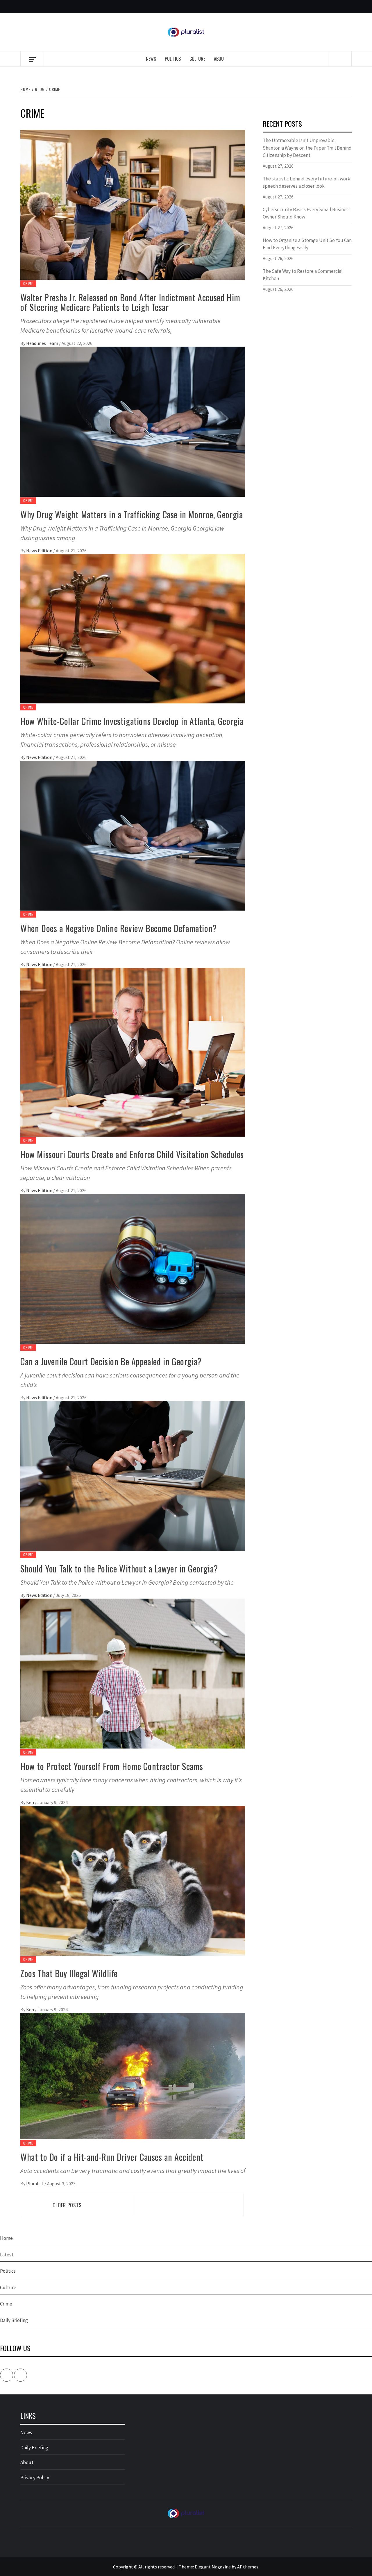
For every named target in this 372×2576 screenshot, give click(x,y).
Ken (31, 1802)
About (220, 59)
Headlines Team (43, 343)
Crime (28, 283)
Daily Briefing (14, 2320)
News (151, 59)
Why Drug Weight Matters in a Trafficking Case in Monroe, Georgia (132, 514)
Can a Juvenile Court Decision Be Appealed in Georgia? (111, 1361)
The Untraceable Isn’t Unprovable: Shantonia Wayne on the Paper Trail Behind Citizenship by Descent (307, 148)
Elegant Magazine (213, 2567)
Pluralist (35, 2183)
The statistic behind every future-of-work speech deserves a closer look (306, 182)
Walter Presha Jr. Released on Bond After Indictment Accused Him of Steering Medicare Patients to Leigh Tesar (130, 302)
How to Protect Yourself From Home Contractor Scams (112, 1766)
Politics (173, 59)
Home (6, 2238)
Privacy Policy (35, 2478)
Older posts (67, 2205)
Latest (7, 2255)
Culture (197, 59)
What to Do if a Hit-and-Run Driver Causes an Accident (112, 2157)
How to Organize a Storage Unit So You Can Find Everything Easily (307, 244)
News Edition (40, 551)
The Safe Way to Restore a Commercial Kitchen (303, 275)
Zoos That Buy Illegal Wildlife (69, 1973)
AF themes (248, 2567)
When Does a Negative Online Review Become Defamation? (119, 928)
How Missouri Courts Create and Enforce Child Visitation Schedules (132, 1154)
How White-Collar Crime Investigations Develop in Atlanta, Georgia (132, 721)
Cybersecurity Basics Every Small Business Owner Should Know (307, 213)
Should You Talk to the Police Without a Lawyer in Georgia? (119, 1569)
